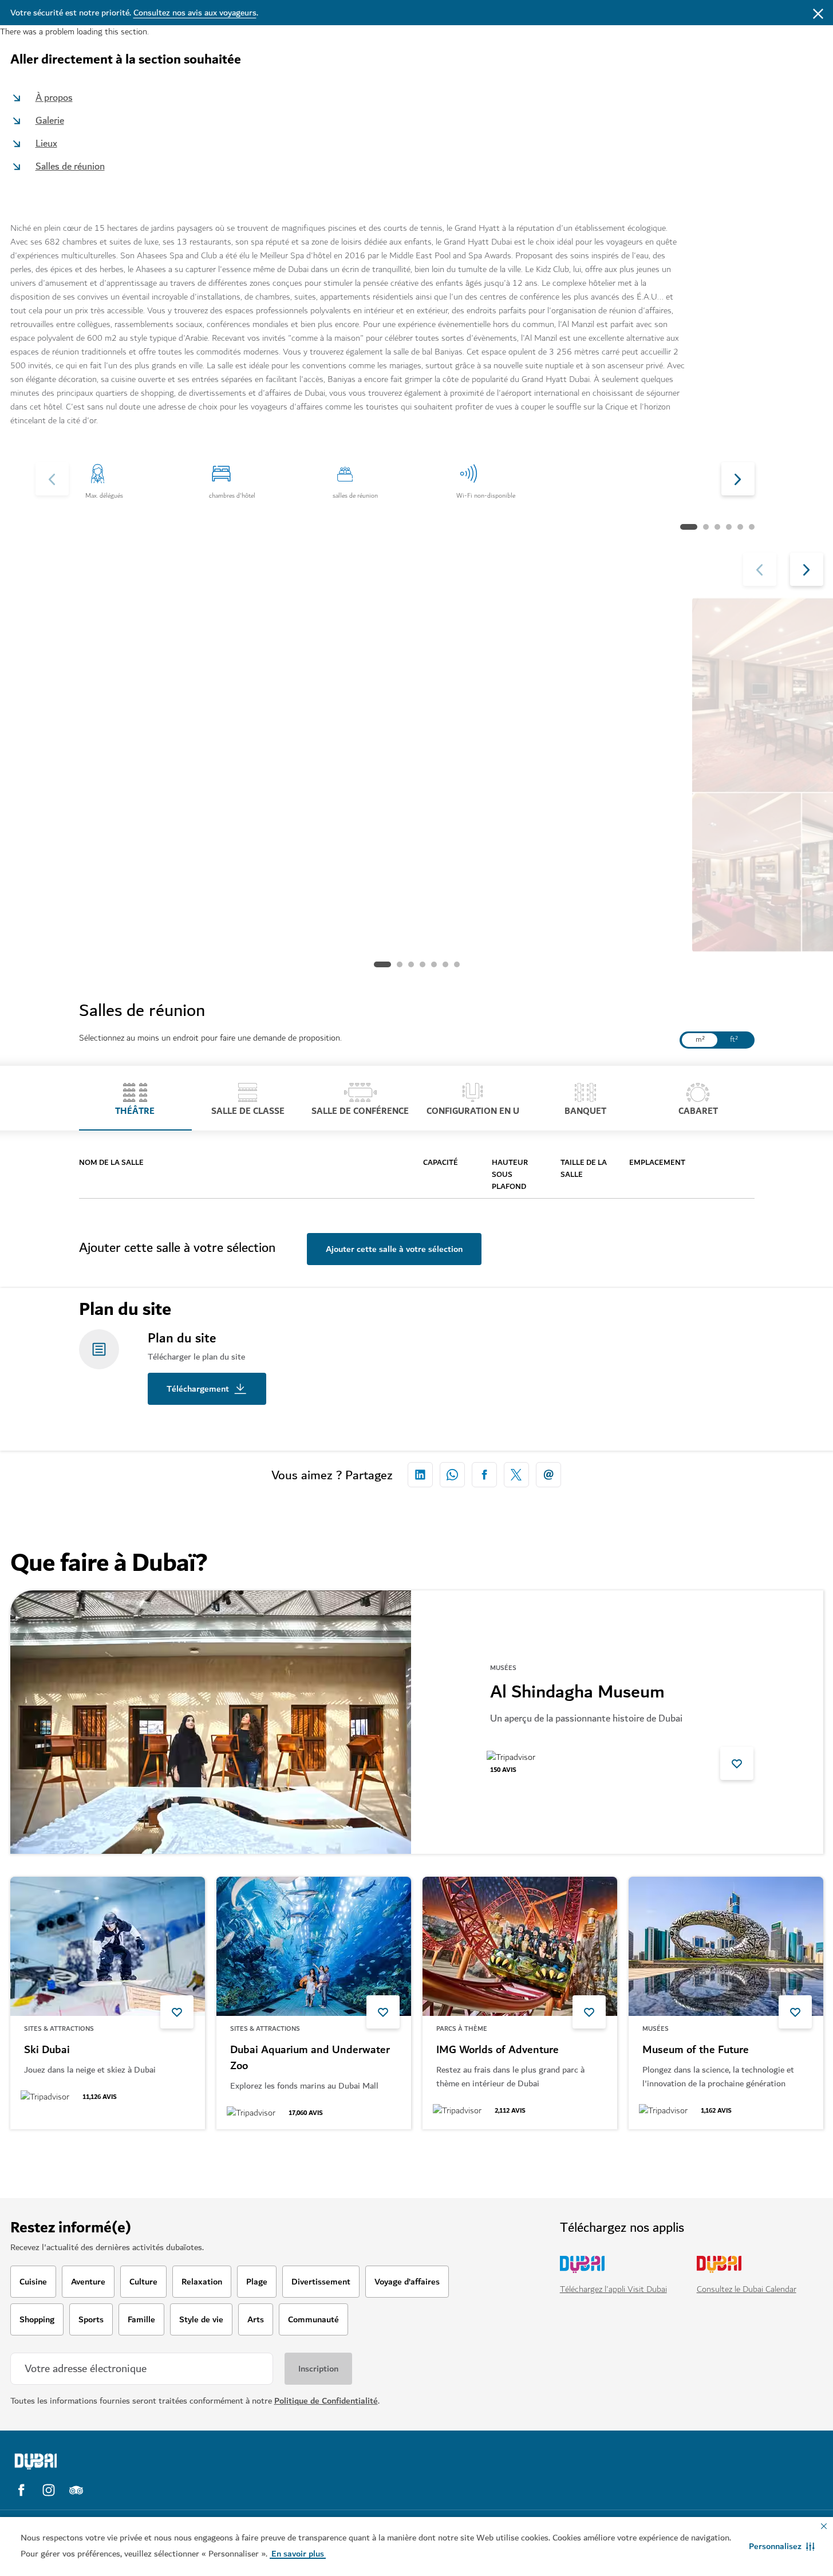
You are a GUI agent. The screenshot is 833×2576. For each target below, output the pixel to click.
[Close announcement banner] (818, 13)
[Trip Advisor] (76, 2490)
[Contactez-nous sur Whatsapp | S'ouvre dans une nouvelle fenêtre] (452, 1475)
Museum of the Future (696, 2050)
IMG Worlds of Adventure (498, 2050)
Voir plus (46, 2159)
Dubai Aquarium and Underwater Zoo (310, 2058)
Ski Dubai (47, 2050)
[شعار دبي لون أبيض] (110, 2461)
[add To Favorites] (737, 1763)
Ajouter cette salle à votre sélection (394, 1249)
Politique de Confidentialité (326, 2401)
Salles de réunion (70, 166)
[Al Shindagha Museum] (211, 1722)
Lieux (46, 143)
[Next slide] (52, 479)
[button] (782, 2546)
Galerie (50, 121)
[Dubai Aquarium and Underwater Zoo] (314, 1946)
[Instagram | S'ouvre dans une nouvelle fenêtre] (49, 2490)
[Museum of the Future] (726, 1946)
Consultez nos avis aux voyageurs (195, 13)
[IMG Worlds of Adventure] (520, 1946)
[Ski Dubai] (108, 1946)
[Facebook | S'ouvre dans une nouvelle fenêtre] (21, 2490)
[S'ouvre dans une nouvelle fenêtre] (420, 1475)
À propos (54, 98)
